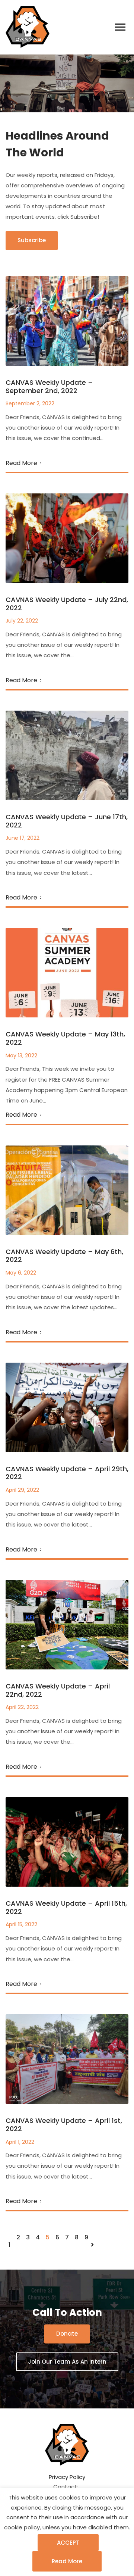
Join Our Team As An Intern (67, 2362)
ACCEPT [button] (68, 2543)
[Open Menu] (120, 27)
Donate (67, 2334)
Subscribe (32, 240)
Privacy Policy (67, 2477)
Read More (21, 463)
